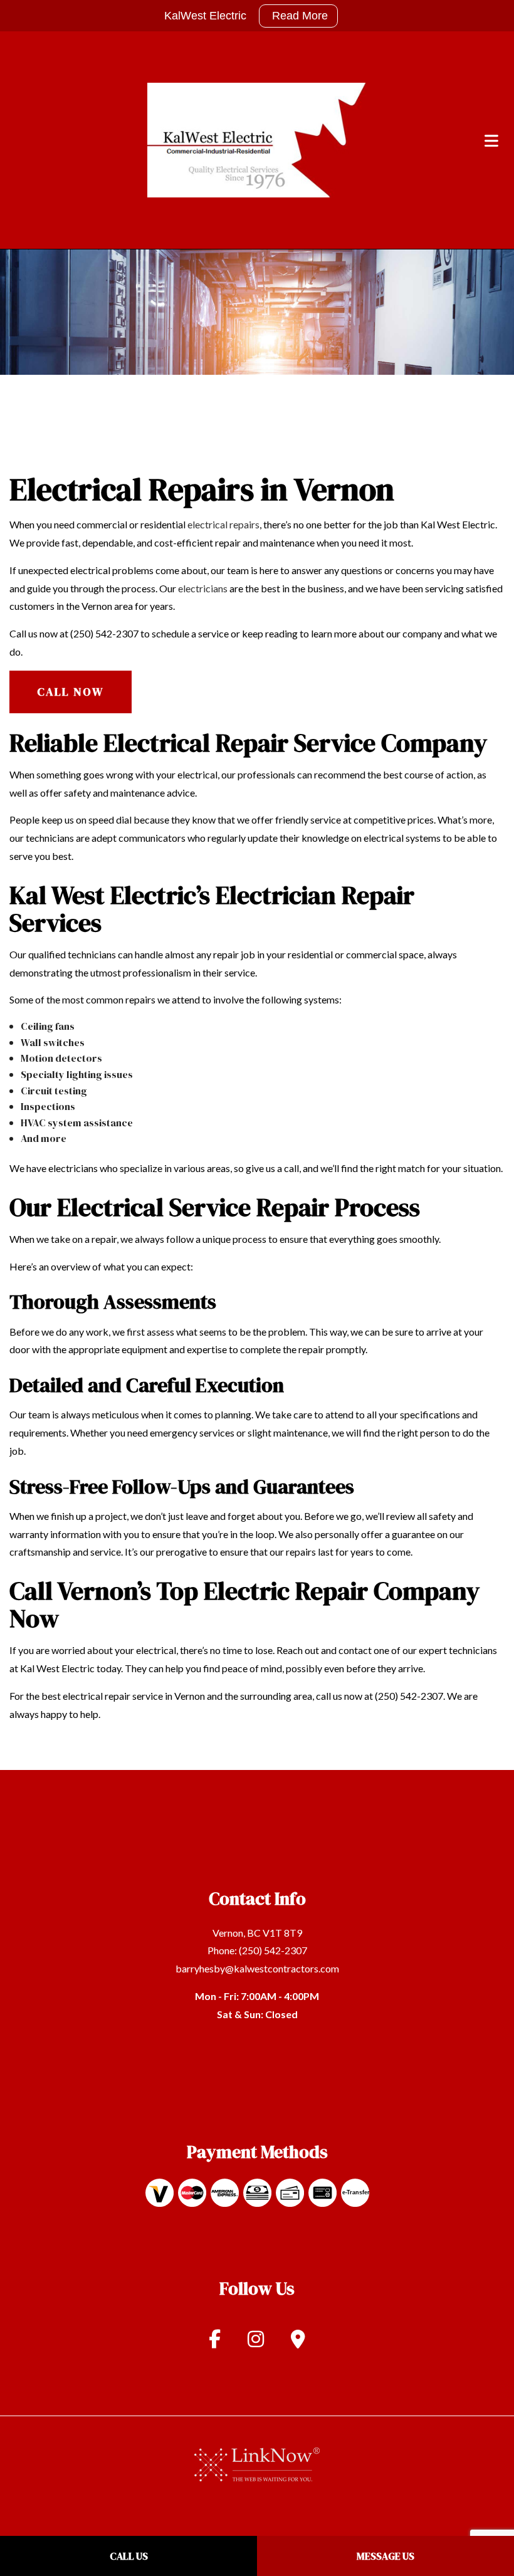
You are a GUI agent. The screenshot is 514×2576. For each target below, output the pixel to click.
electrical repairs (223, 524)
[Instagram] (256, 2342)
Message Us (385, 2556)
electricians (203, 588)
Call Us (129, 2556)
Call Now (71, 692)
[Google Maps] (298, 2342)
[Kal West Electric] (257, 139)
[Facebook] (215, 2342)
